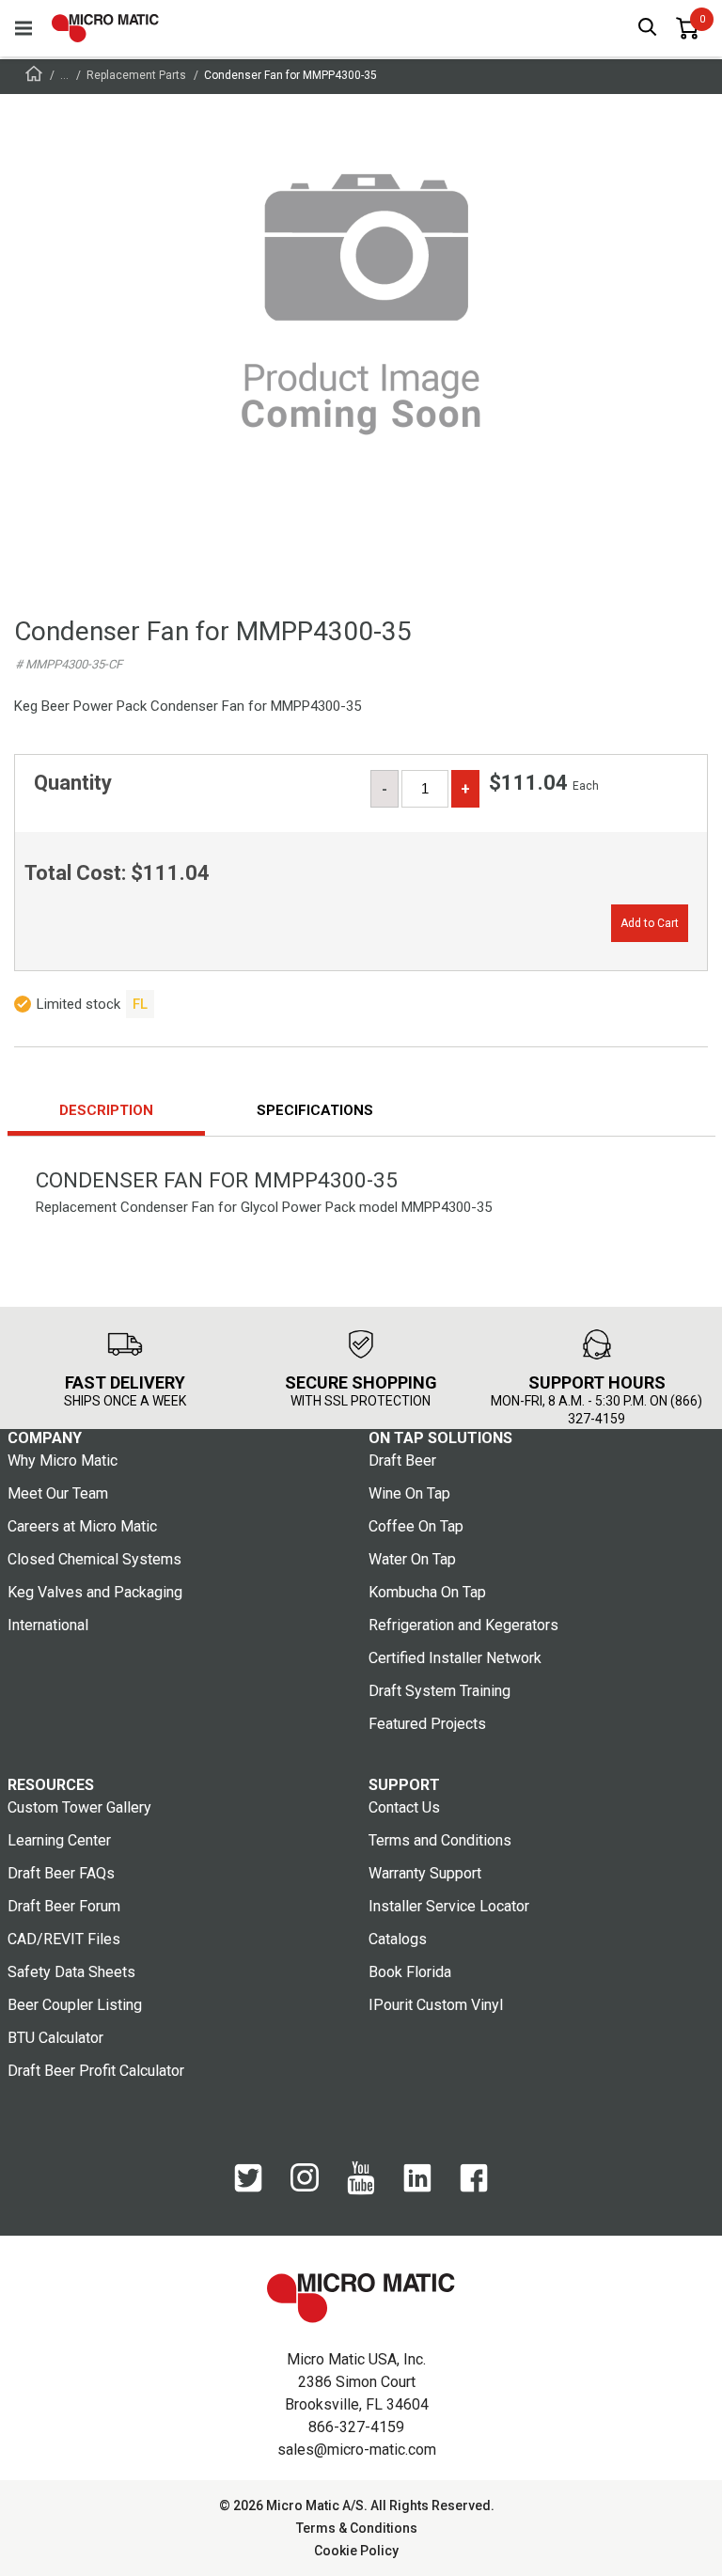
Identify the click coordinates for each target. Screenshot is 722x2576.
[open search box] (648, 29)
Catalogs (398, 1939)
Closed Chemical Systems (94, 1559)
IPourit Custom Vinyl (436, 2005)
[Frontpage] (34, 77)
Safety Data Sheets (71, 1972)
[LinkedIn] (417, 2188)
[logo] (105, 28)
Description (106, 1110)
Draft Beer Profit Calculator (96, 2071)
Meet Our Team (58, 1493)
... (64, 75)
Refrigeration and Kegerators (463, 1625)
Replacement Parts (136, 75)
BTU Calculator (55, 2038)
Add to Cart (650, 923)
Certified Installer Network (455, 1658)
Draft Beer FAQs (61, 1873)
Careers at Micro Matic (82, 1526)
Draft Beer (402, 1461)
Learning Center (59, 1840)
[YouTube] (361, 2191)
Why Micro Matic (63, 1461)
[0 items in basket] (687, 28)
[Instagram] (305, 2187)
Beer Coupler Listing (75, 2005)
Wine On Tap (409, 1493)
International (48, 1625)
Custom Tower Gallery (79, 1807)
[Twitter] (248, 2188)
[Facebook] (474, 2188)
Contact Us (404, 1807)
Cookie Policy (356, 2551)
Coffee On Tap (416, 1526)
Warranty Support (425, 1873)
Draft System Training (439, 1691)
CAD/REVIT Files (64, 1939)
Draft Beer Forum (64, 1906)
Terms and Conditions (440, 1840)
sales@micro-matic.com (357, 2450)
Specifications (315, 1110)
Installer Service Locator (449, 1906)
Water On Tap (412, 1559)
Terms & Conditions (357, 2528)
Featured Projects (427, 1724)
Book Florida (410, 1972)
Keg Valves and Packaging (95, 1592)
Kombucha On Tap (427, 1592)
